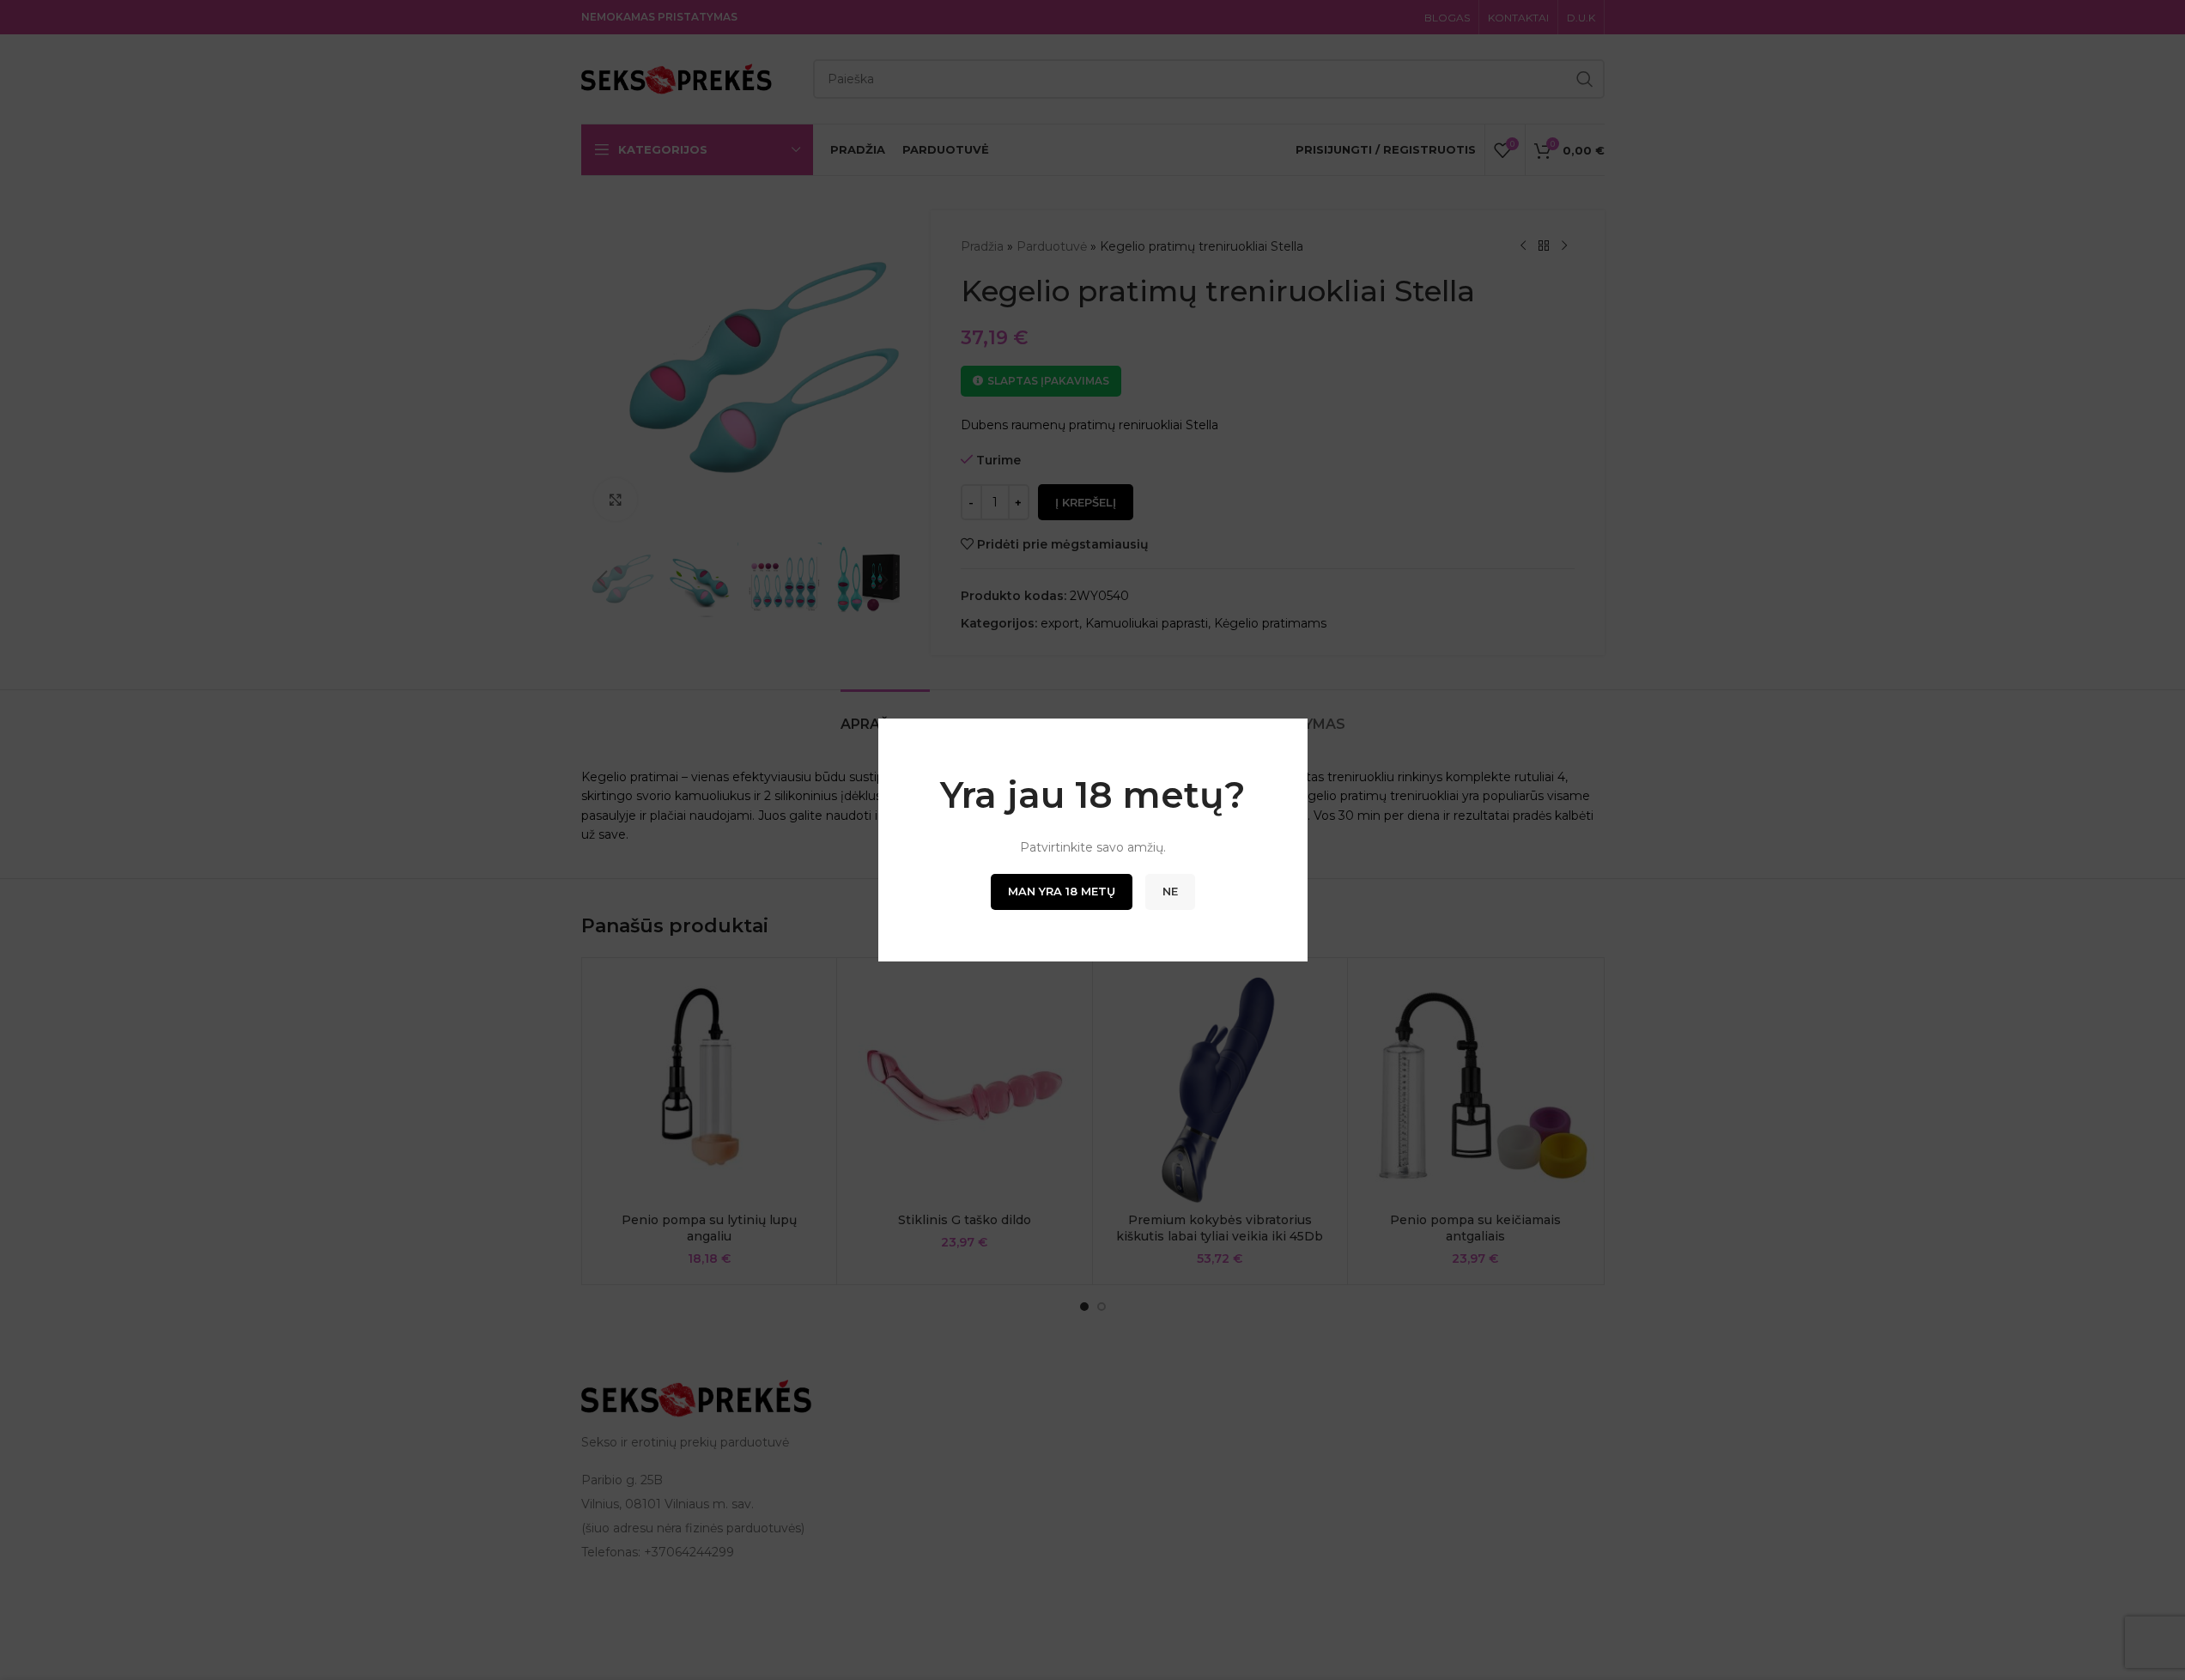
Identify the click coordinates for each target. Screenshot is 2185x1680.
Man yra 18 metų (1062, 891)
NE (1170, 891)
